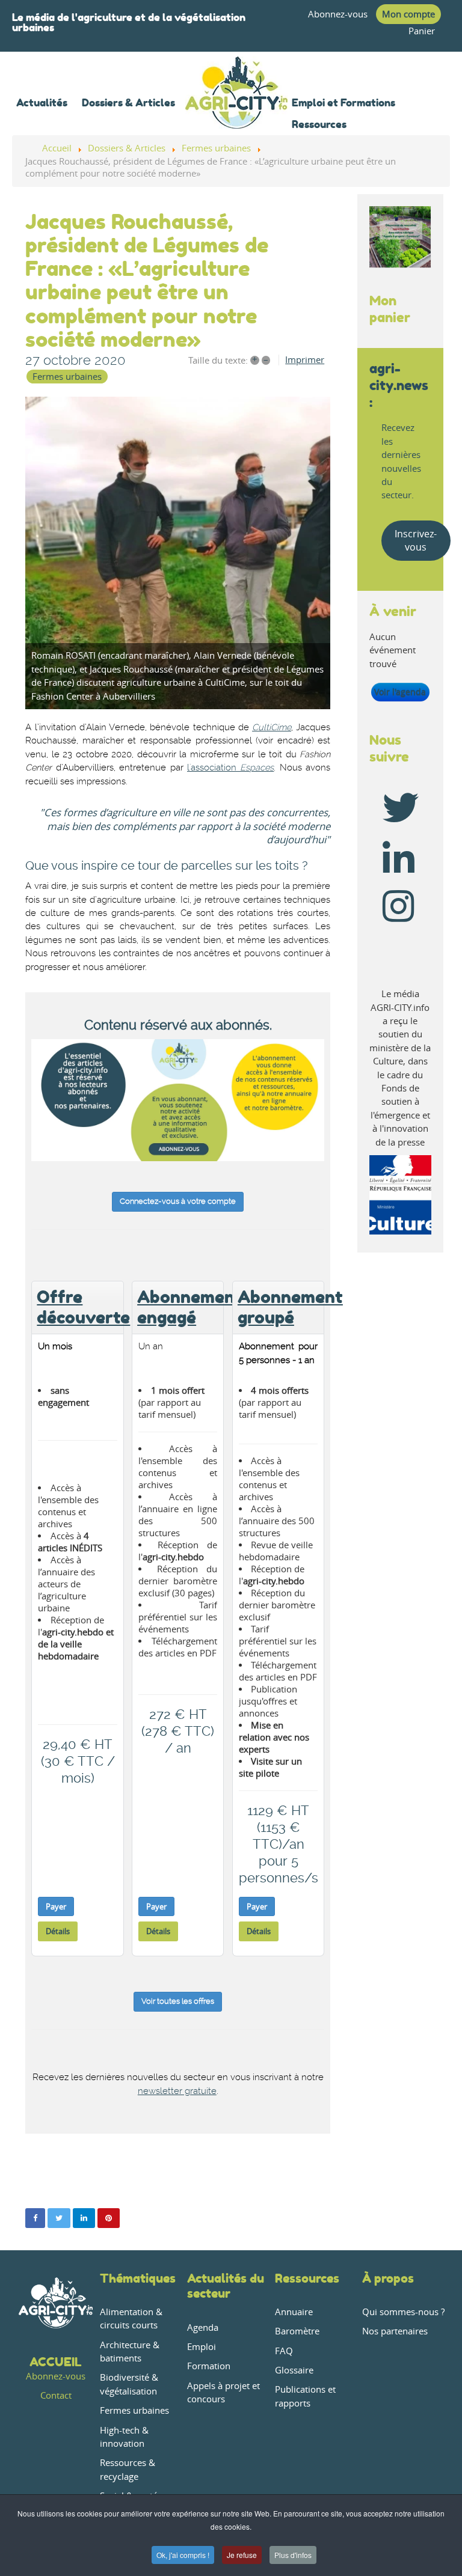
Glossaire (294, 2370)
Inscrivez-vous (416, 540)
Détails (58, 1931)
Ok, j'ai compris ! (183, 2555)
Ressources (307, 2278)
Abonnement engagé (190, 1307)
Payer (56, 1906)
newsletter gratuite (177, 2091)
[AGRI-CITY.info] (236, 113)
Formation (209, 2366)
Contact (56, 2395)
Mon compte (408, 14)
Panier (422, 31)
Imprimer (305, 360)
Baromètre (297, 2331)
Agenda (203, 2327)
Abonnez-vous (338, 14)
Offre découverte (83, 1307)
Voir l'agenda (400, 692)
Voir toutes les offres (178, 2001)
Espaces (255, 768)
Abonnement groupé (290, 1307)
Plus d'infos (293, 2555)
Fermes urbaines (67, 377)
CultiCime (272, 728)
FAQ (284, 2351)
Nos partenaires (395, 2331)
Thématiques (138, 2278)
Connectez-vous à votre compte (178, 1201)
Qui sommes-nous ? (403, 2312)
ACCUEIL (56, 2362)
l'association (212, 768)
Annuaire (294, 2312)
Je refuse (242, 2555)
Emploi (202, 2347)
